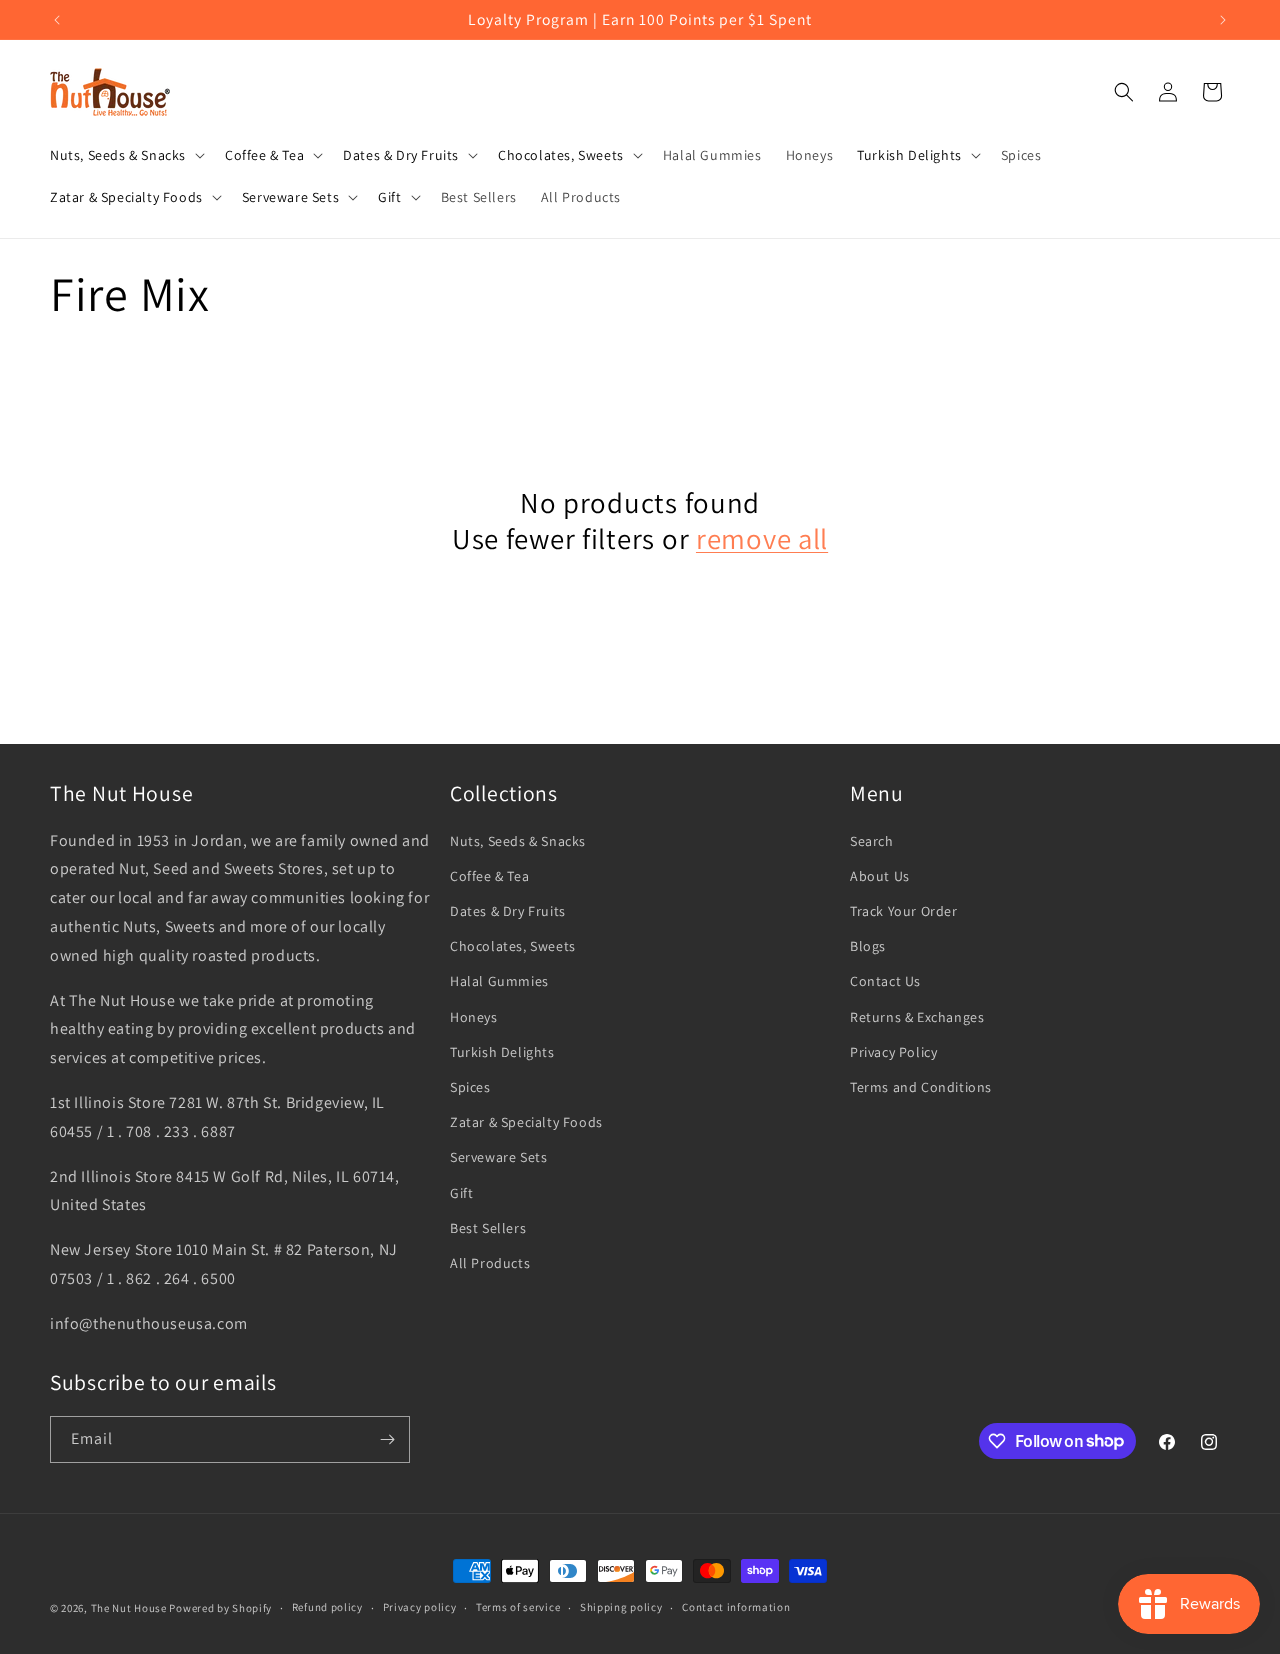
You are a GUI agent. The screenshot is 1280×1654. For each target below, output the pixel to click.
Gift (461, 1193)
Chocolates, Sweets (513, 946)
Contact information (736, 1607)
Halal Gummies (499, 981)
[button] (125, 155)
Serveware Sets (498, 1157)
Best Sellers (488, 1228)
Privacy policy (420, 1607)
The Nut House (129, 1608)
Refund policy (327, 1607)
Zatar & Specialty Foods (526, 1122)
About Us (880, 876)
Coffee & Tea (489, 876)
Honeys (474, 1017)
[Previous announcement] (57, 20)
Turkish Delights (502, 1052)
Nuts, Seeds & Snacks (518, 841)
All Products (490, 1263)
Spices (470, 1087)
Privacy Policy (893, 1052)
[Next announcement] (1223, 20)
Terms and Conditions (921, 1087)
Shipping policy (621, 1607)
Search (872, 841)
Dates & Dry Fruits (508, 911)
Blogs (868, 946)
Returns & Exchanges (917, 1017)
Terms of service (518, 1607)
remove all (762, 539)
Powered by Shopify (220, 1608)
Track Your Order (904, 911)
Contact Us (885, 981)
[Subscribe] (387, 1439)
